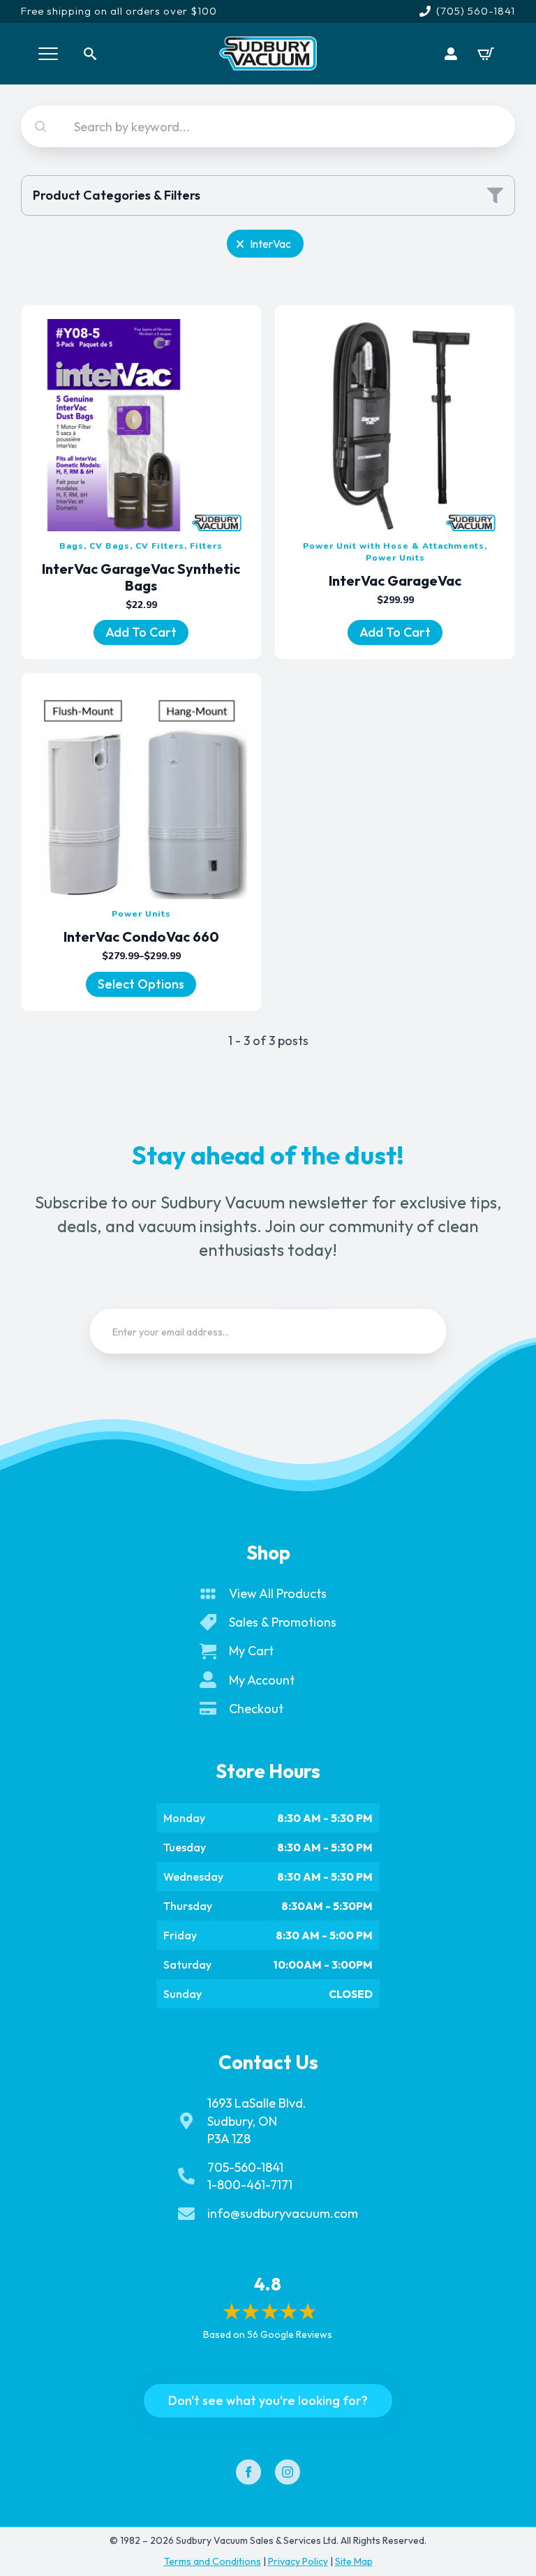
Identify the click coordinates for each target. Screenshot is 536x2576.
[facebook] (248, 2472)
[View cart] (486, 54)
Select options (141, 984)
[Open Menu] (48, 54)
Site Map (354, 2561)
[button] (265, 244)
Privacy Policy (298, 2561)
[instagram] (288, 2472)
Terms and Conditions (213, 2561)
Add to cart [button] (141, 632)
